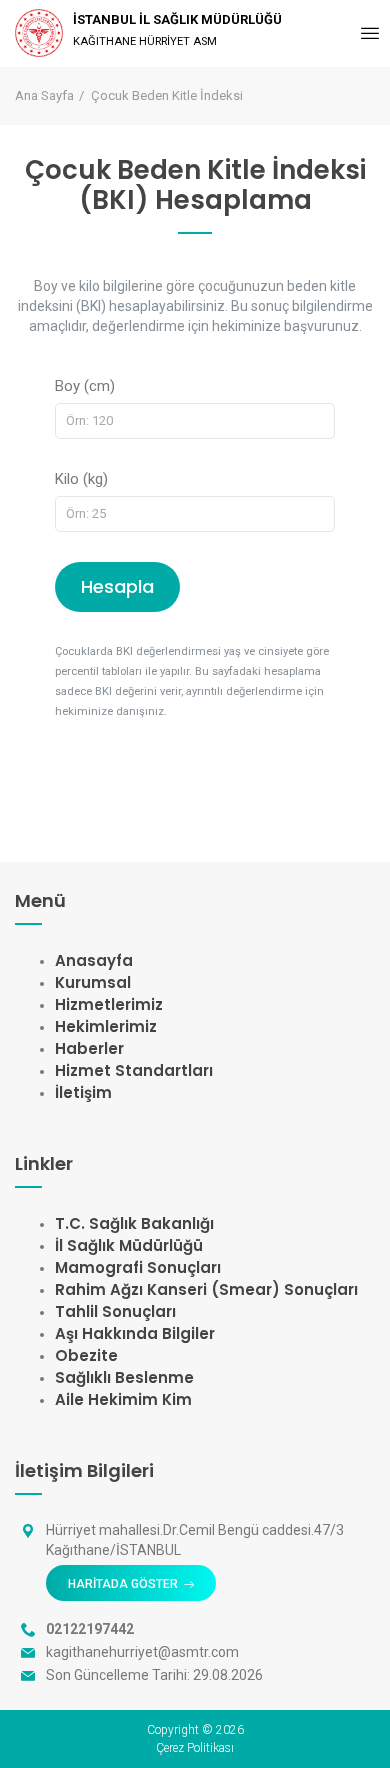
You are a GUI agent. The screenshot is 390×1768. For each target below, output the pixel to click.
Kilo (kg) (81, 479)
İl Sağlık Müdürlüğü (129, 1245)
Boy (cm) (85, 386)
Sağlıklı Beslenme (124, 1377)
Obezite (86, 1355)
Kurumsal (93, 982)
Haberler (89, 1048)
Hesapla (117, 586)
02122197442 (90, 1629)
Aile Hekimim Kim (123, 1399)
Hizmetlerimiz (109, 1004)
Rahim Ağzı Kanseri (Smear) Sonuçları (206, 1289)
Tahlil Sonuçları (115, 1311)
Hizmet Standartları (134, 1070)
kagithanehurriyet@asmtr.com (142, 1652)
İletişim (83, 1092)
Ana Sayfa (44, 95)
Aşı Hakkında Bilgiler (135, 1333)
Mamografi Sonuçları (138, 1267)
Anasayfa (94, 960)
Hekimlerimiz (106, 1026)
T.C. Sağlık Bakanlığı (134, 1223)
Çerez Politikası (195, 1748)
